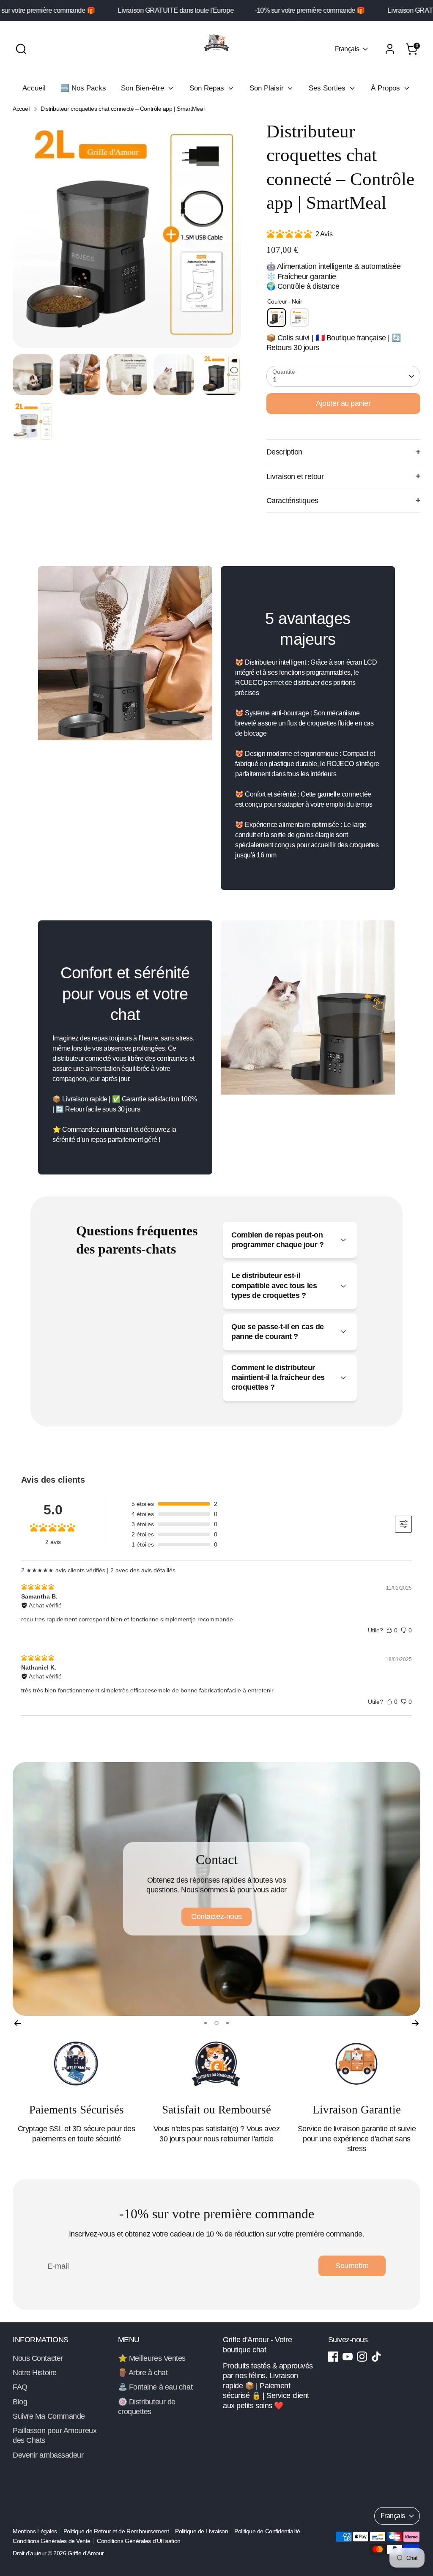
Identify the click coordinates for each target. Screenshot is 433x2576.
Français (347, 49)
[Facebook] (333, 2357)
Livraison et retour (295, 476)
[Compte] (390, 49)
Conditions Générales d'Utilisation (139, 2541)
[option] (127, 237)
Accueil (34, 88)
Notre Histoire (35, 2373)
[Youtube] (348, 2357)
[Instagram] (362, 2357)
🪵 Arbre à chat (143, 2373)
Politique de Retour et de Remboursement (116, 2531)
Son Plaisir (268, 88)
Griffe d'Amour (86, 2553)
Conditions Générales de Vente (52, 2541)
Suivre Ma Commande (49, 2416)
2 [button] (216, 2023)
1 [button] (206, 2023)
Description (284, 452)
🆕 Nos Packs (83, 88)
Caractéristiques (292, 501)
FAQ (20, 2387)
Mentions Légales (35, 2531)
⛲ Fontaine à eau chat (155, 2387)
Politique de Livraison (201, 2531)
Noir (277, 318)
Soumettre (352, 2266)
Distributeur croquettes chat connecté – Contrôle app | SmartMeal (122, 109)
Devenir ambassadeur (48, 2455)
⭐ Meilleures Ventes (152, 2358)
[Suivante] (415, 2023)
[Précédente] (18, 2023)
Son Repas (208, 88)
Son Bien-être (144, 88)
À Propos (386, 88)
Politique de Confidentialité (267, 2531)
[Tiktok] (376, 2357)
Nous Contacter (38, 2358)
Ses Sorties (328, 88)
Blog (20, 2402)
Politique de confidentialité (216, 1916)
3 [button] (227, 2023)
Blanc (299, 318)
